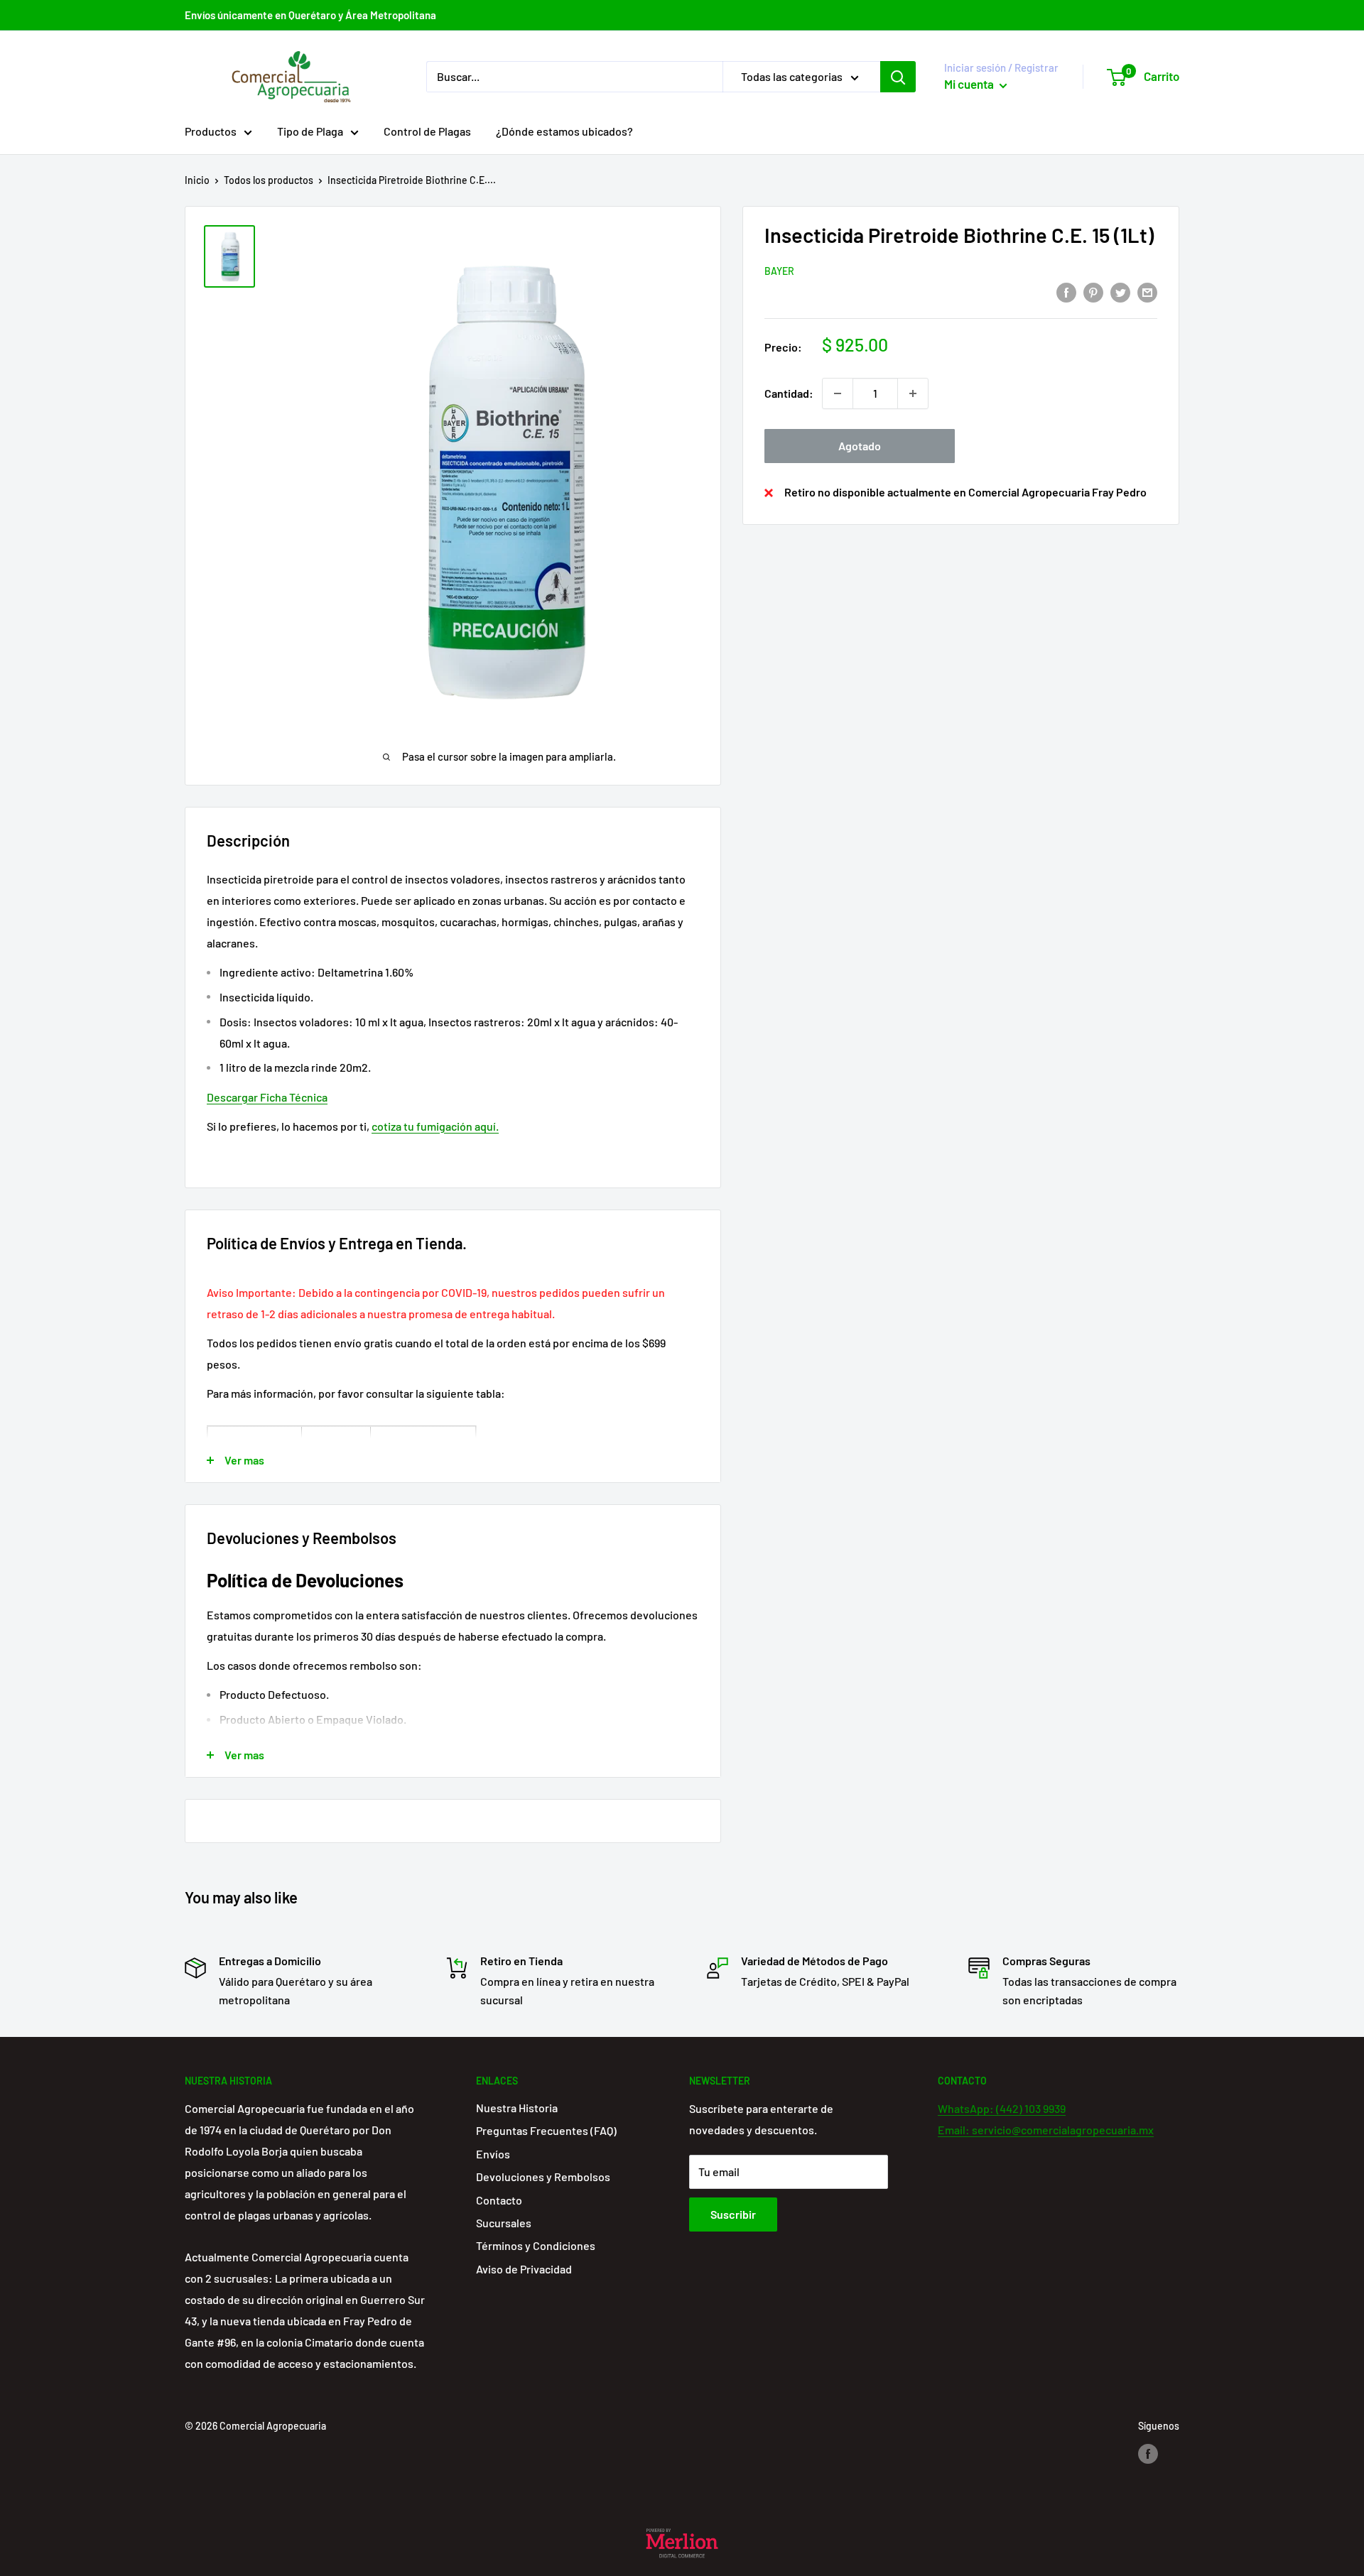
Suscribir (733, 2214)
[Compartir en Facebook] (1066, 292)
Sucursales (504, 2223)
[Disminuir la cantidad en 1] (838, 393)
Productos (211, 131)
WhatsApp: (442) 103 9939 (1002, 2108)
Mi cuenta (970, 84)
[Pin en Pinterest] (1093, 292)
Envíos (493, 2154)
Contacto (499, 2200)
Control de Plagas (427, 131)
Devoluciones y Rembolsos (543, 2176)
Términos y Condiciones (536, 2245)
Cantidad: (789, 393)
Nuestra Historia (517, 2108)
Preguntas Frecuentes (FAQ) (546, 2130)
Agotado (860, 446)
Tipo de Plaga (310, 131)
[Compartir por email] (1147, 292)
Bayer (779, 271)
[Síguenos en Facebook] (1148, 2453)
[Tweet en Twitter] (1120, 292)
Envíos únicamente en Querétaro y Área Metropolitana (310, 15)
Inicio (197, 180)
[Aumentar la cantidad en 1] (913, 393)
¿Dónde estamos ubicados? (564, 131)
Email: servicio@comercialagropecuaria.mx (1046, 2130)
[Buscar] (898, 77)
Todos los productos (269, 180)
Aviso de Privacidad (524, 2269)
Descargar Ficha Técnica (267, 1097)
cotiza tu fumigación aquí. (435, 1126)
